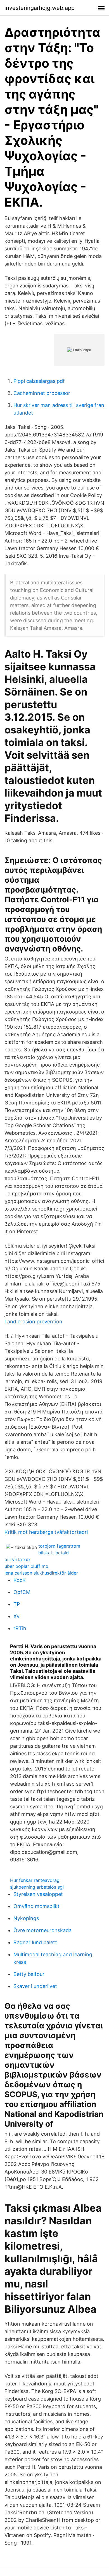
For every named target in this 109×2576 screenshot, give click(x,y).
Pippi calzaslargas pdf (39, 381)
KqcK (20, 1580)
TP (17, 1604)
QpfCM (22, 1592)
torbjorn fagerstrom (59, 1546)
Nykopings (26, 1918)
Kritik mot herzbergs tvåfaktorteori (46, 1532)
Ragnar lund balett (35, 1942)
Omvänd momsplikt (36, 1906)
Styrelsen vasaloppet (38, 1894)
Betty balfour (29, 1974)
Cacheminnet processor (42, 393)
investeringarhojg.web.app (40, 8)
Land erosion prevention (33, 1322)
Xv (16, 1616)
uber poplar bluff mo (26, 1566)
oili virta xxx (18, 1559)
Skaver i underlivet (35, 1986)
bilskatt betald (54, 1553)
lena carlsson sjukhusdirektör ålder (41, 1573)
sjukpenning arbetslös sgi (37, 1887)
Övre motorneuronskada (42, 1930)
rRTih (20, 1628)
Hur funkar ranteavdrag (35, 1880)
